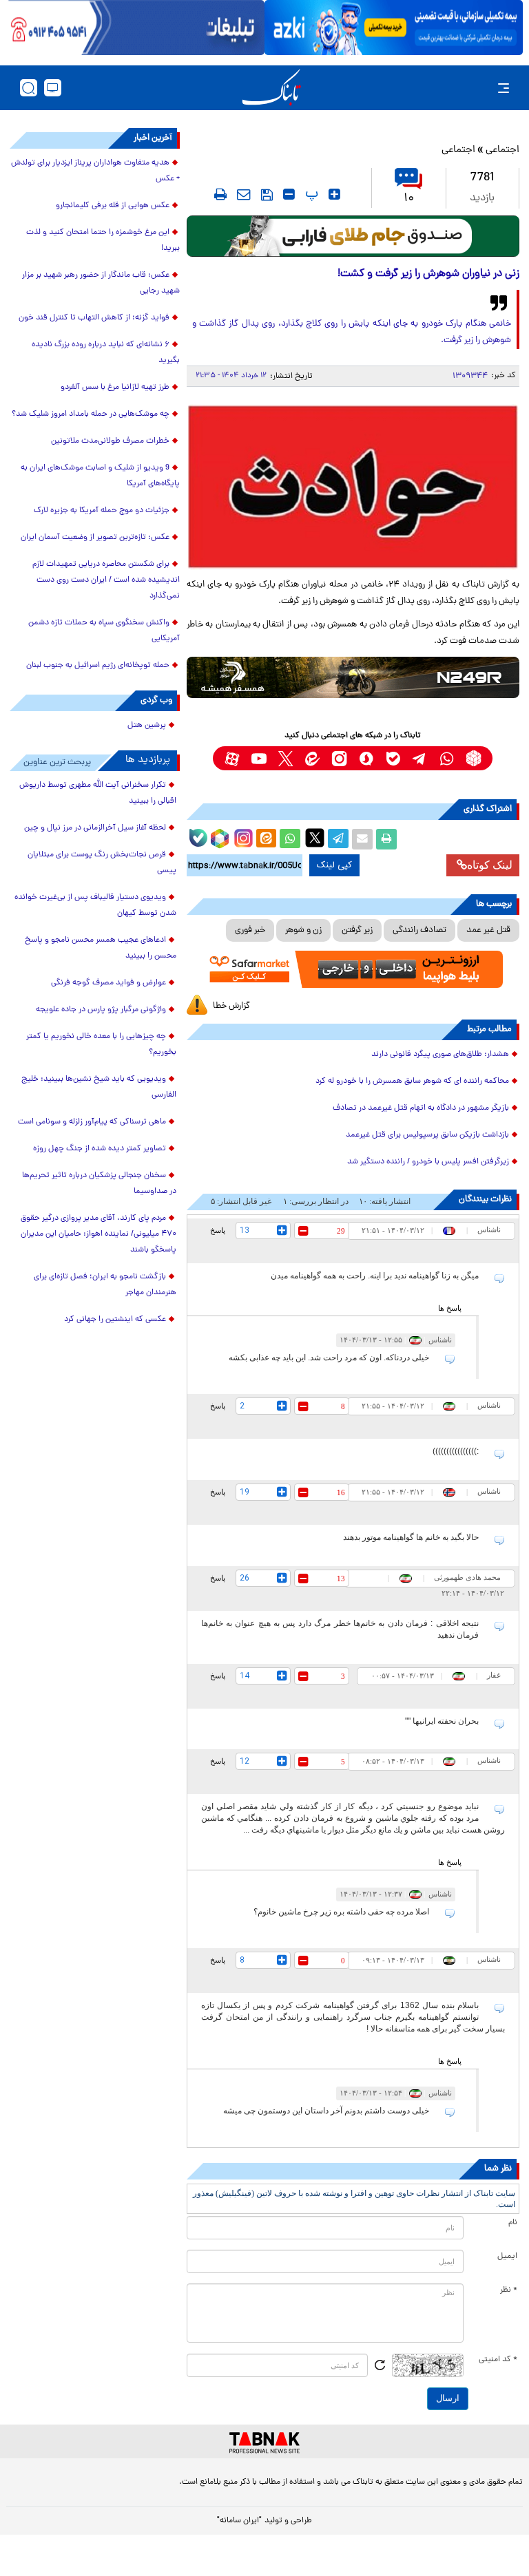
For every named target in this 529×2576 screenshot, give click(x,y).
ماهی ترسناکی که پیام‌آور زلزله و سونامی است (92, 1122)
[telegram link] (420, 758)
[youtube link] (259, 758)
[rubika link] (474, 758)
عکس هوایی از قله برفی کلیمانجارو (113, 206)
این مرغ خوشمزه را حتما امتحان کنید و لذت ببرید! (103, 241)
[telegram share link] (338, 839)
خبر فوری (250, 930)
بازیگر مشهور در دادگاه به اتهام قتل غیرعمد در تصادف (421, 1108)
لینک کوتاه (490, 865)
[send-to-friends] (244, 194)
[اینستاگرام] (242, 836)
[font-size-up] (334, 194)
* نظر (509, 2290)
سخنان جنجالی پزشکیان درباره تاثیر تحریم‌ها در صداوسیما (99, 1184)
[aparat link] (232, 758)
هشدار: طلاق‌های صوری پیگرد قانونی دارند (440, 1055)
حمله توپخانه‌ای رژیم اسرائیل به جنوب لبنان (98, 666)
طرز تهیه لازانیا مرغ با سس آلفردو (115, 388)
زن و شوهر (303, 930)
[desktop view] (53, 88)
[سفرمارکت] (353, 969)
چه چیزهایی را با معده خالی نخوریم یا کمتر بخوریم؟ (101, 1045)
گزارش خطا (231, 1006)
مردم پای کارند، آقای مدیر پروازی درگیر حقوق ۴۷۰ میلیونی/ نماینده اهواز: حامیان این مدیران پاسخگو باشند (98, 1234)
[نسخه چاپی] (386, 839)
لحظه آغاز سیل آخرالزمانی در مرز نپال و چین (95, 828)
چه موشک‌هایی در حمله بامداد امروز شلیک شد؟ (91, 414)
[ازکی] (394, 28)
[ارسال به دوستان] (362, 839)
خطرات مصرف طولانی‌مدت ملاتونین (110, 441)
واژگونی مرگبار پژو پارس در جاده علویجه (101, 1010)
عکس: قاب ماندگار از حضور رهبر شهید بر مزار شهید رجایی (101, 283)
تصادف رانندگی (419, 930)
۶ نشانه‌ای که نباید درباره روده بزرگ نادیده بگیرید (106, 353)
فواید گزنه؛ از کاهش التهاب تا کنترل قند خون (94, 318)
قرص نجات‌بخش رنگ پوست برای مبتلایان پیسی (102, 863)
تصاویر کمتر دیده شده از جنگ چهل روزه (100, 1149)
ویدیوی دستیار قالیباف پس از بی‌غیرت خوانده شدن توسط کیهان (95, 906)
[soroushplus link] (366, 758)
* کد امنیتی (498, 2360)
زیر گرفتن (357, 930)
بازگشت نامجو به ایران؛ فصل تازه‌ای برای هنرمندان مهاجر (105, 1285)
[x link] (286, 758)
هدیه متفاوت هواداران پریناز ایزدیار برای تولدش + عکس (95, 171)
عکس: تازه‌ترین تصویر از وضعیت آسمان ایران (95, 538)
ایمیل (507, 2257)
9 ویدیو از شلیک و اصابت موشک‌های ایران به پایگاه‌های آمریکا (100, 476)
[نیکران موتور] (353, 677)
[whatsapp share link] (290, 839)
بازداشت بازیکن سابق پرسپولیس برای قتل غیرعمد (427, 1135)
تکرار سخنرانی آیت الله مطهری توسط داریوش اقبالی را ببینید (98, 793)
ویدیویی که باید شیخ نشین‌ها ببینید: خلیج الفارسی (99, 1087)
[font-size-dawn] (289, 194)
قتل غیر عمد (488, 930)
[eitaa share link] (266, 839)
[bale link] (393, 758)
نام (513, 2223)
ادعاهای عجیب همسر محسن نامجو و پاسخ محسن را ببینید (101, 948)
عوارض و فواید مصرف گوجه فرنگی (108, 983)
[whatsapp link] (447, 758)
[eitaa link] (312, 758)
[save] (267, 195)
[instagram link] (339, 758)
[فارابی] (353, 236)
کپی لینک (334, 865)
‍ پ (310, 194)
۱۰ (409, 199)
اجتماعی (502, 150)
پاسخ (218, 1230)
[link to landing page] (271, 88)
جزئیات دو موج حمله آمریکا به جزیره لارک (102, 511)
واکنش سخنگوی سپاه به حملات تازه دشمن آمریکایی (104, 631)
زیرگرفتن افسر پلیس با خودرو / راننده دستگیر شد (428, 1162)
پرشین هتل (147, 726)
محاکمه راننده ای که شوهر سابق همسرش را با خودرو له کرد (412, 1081)
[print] (220, 194)
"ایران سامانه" (239, 2521)
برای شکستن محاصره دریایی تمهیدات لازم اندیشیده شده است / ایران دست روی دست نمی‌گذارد (106, 580)
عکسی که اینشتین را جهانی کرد (115, 1320)
